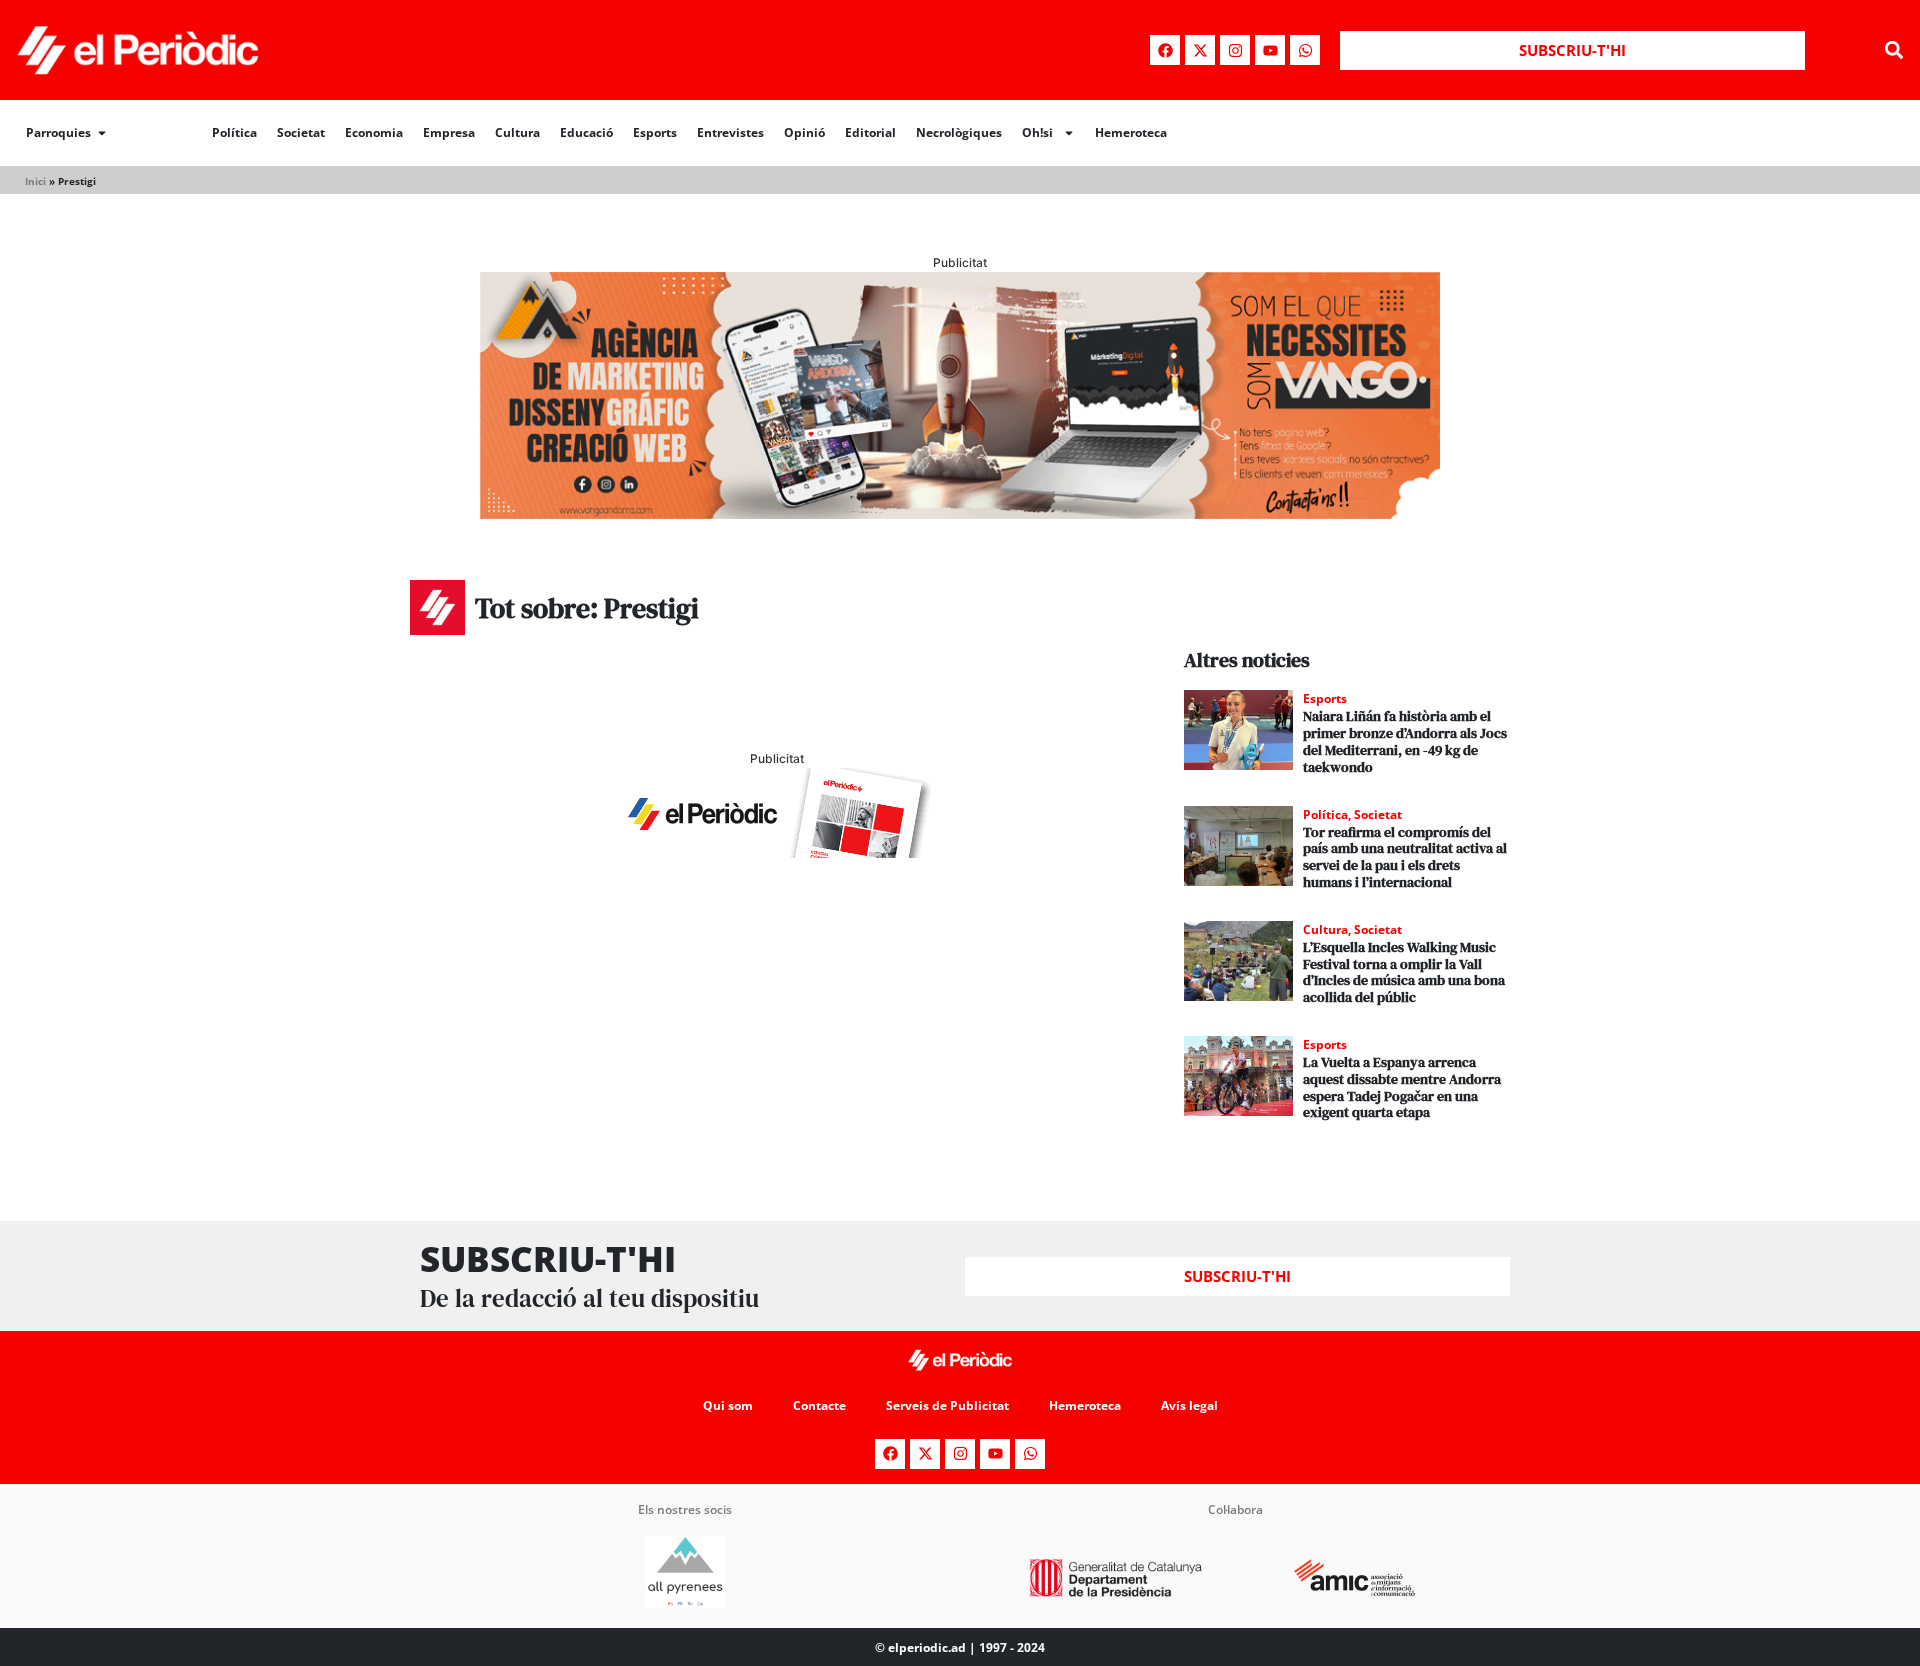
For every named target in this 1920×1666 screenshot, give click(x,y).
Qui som (728, 1405)
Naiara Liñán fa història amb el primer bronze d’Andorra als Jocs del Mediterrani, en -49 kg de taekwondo (1405, 741)
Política (234, 132)
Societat (301, 132)
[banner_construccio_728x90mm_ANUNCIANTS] (777, 852)
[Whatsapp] (1305, 50)
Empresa (449, 132)
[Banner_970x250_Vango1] (960, 513)
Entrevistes (730, 132)
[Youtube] (1270, 50)
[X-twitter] (1200, 50)
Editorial (870, 132)
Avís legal (1189, 1405)
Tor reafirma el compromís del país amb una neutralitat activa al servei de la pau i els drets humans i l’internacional (1405, 857)
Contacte (819, 1405)
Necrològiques (959, 132)
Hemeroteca (1131, 132)
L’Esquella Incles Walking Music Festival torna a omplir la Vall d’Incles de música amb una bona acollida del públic (1404, 972)
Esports (655, 132)
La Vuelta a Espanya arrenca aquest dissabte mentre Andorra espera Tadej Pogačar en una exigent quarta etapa (1402, 1087)
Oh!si (1037, 132)
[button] (1893, 50)
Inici (35, 181)
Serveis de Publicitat (947, 1405)
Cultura (517, 132)
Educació (586, 132)
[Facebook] (1165, 50)
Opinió (804, 132)
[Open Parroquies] (102, 133)
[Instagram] (1235, 50)
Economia (374, 132)
